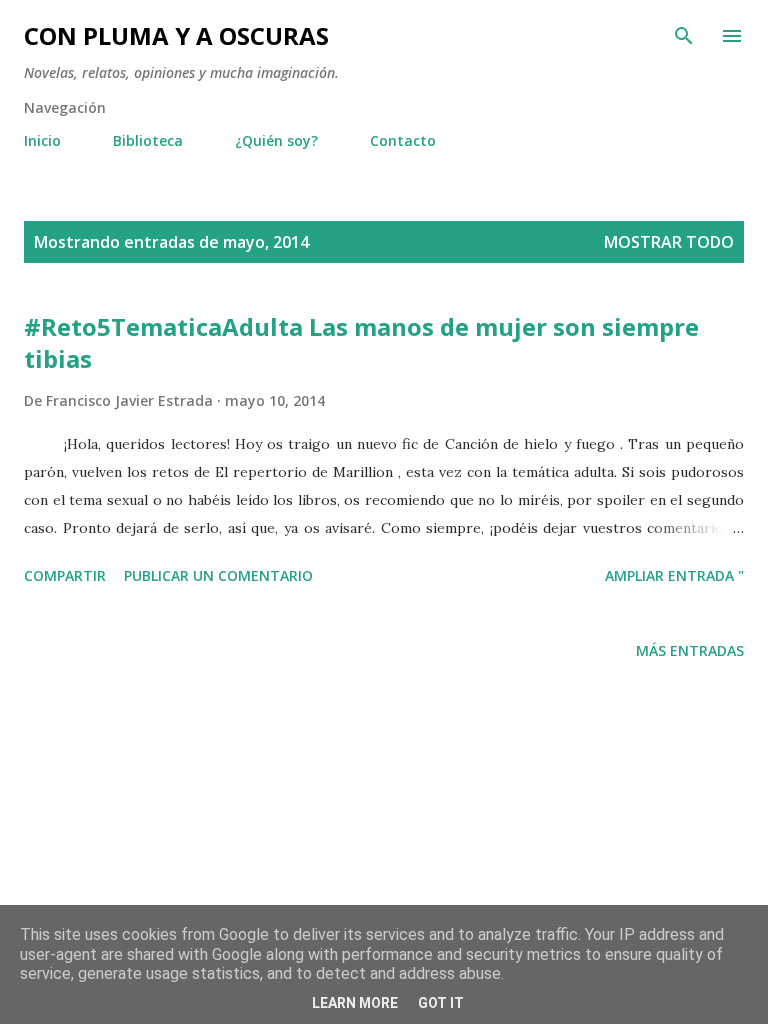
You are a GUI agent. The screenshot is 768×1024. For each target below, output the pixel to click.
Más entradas (690, 650)
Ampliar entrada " (674, 575)
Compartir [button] (65, 575)
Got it (441, 1003)
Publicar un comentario (218, 575)
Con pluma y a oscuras (176, 35)
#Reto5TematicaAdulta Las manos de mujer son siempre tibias (361, 342)
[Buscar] (684, 36)
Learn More (355, 1003)
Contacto (403, 140)
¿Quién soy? (276, 140)
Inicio (42, 140)
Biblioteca (148, 140)
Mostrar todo (669, 242)
